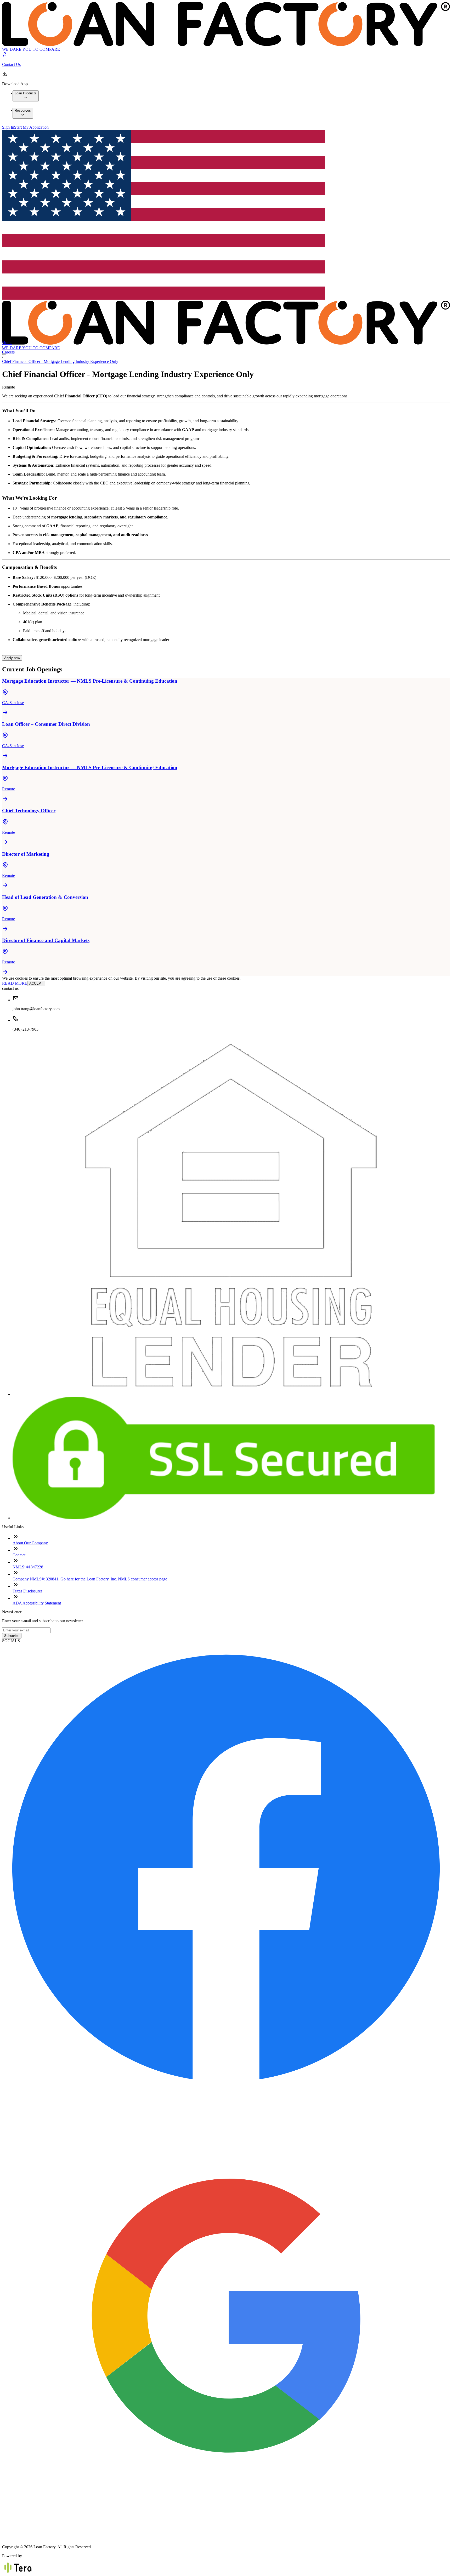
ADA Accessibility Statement (37, 1603)
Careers (8, 352)
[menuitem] (26, 96)
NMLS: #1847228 (28, 1567)
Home (7, 343)
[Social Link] (226, 2089)
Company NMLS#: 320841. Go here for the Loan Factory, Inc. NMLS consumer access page (90, 1579)
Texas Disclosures (27, 1591)
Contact (19, 1555)
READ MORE (15, 983)
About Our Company (30, 1543)
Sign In (8, 127)
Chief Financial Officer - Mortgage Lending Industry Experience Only (60, 361)
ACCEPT (36, 983)
